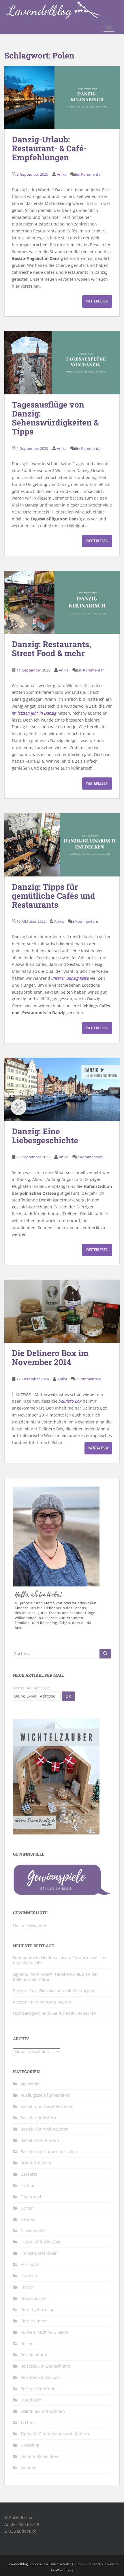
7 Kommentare (90, 1157)
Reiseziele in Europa (40, 2377)
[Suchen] (105, 1654)
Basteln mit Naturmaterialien (49, 2152)
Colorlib (96, 2564)
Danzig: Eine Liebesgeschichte (45, 1136)
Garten (27, 2208)
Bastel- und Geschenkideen (47, 2106)
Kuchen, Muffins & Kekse (45, 2332)
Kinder (27, 2287)
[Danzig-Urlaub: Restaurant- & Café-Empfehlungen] (62, 98)
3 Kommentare (85, 921)
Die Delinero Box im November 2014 (50, 1357)
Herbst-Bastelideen (39, 2253)
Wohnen (29, 2468)
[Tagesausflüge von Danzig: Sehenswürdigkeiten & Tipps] (62, 363)
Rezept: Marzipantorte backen (42, 2002)
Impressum (39, 2564)
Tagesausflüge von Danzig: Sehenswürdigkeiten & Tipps (55, 418)
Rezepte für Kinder (39, 2389)
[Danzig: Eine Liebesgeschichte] (62, 1089)
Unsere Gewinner (30, 1925)
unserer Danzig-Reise (70, 978)
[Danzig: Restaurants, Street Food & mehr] (62, 602)
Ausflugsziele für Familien (45, 2095)
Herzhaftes (31, 2264)
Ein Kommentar (88, 174)
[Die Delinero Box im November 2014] (62, 1311)
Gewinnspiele (34, 2231)
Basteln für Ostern (38, 2118)
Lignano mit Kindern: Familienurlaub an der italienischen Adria (56, 1977)
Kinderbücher (34, 2298)
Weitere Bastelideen (40, 2456)
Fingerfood (31, 2197)
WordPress (64, 2570)
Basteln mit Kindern (40, 2140)
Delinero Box (70, 1401)
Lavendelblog (17, 2564)
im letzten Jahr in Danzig (34, 713)
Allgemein (30, 2084)
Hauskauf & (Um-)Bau (41, 2242)
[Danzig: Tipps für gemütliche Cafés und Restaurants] (62, 845)
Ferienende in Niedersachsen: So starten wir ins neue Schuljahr (60, 1960)
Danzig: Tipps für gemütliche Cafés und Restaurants (53, 896)
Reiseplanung (34, 2355)
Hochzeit (29, 2276)
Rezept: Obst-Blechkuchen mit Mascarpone (55, 1991)
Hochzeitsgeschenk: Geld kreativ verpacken (55, 2013)
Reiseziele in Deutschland (45, 2366)
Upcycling (30, 2445)
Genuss (28, 2219)
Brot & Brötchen (36, 2163)
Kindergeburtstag (37, 2310)
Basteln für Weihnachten (45, 2129)
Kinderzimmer (34, 2321)
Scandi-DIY (31, 2400)
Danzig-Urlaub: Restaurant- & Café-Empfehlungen (49, 148)
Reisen (27, 2343)
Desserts (29, 2174)
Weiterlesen (97, 301)
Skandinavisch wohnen (43, 2411)
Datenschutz (60, 2564)
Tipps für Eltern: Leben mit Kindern (55, 2434)
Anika (62, 174)
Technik (28, 2422)
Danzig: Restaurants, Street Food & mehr (51, 649)
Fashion (28, 2185)
